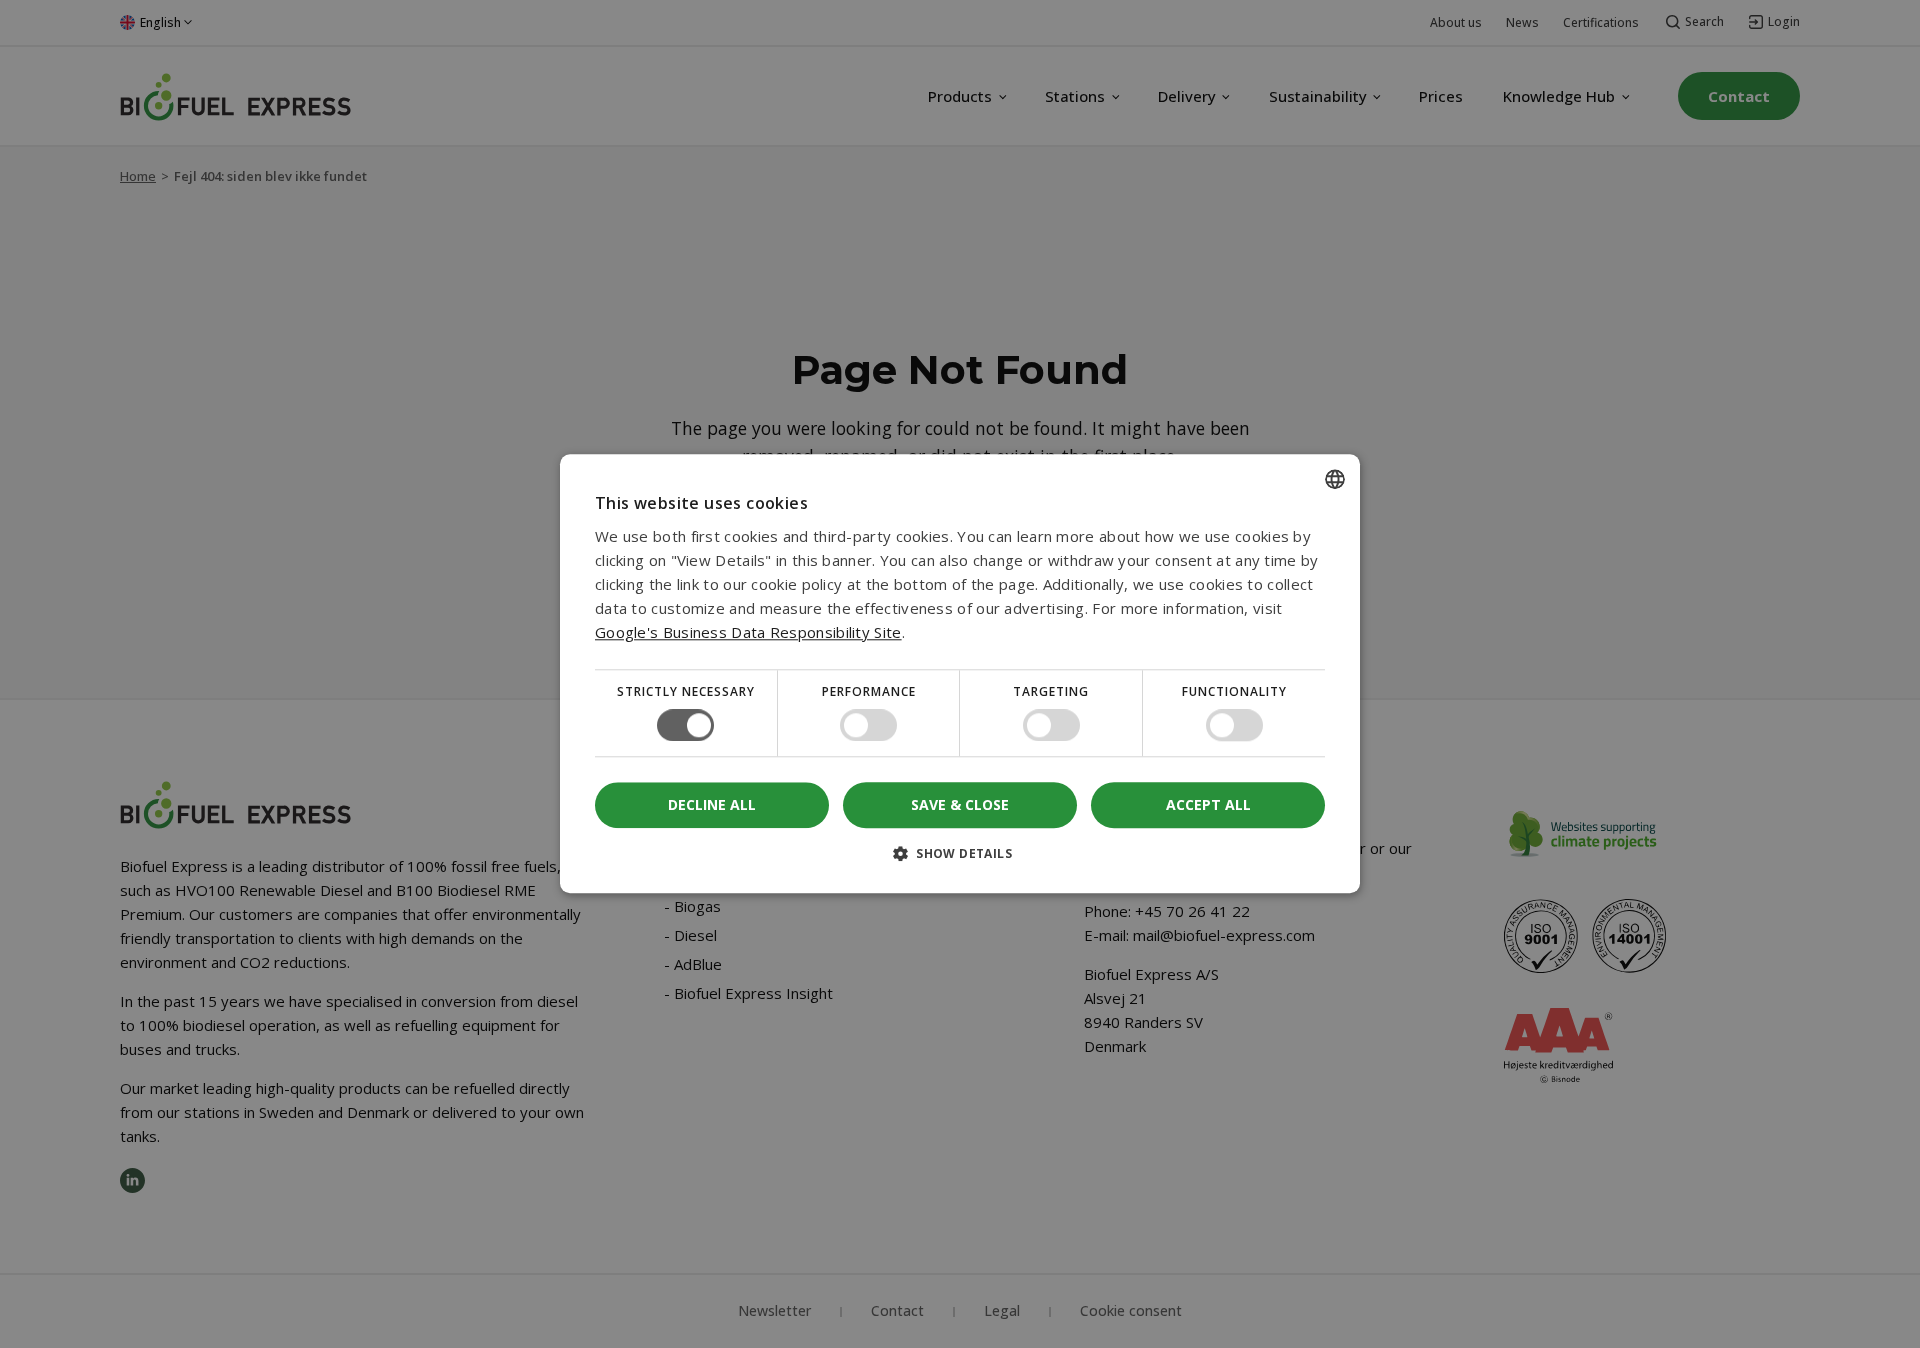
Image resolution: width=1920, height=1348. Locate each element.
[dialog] (960, 673)
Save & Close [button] (960, 804)
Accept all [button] (1208, 804)
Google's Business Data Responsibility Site (748, 632)
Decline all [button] (712, 805)
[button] (960, 861)
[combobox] (1335, 479)
